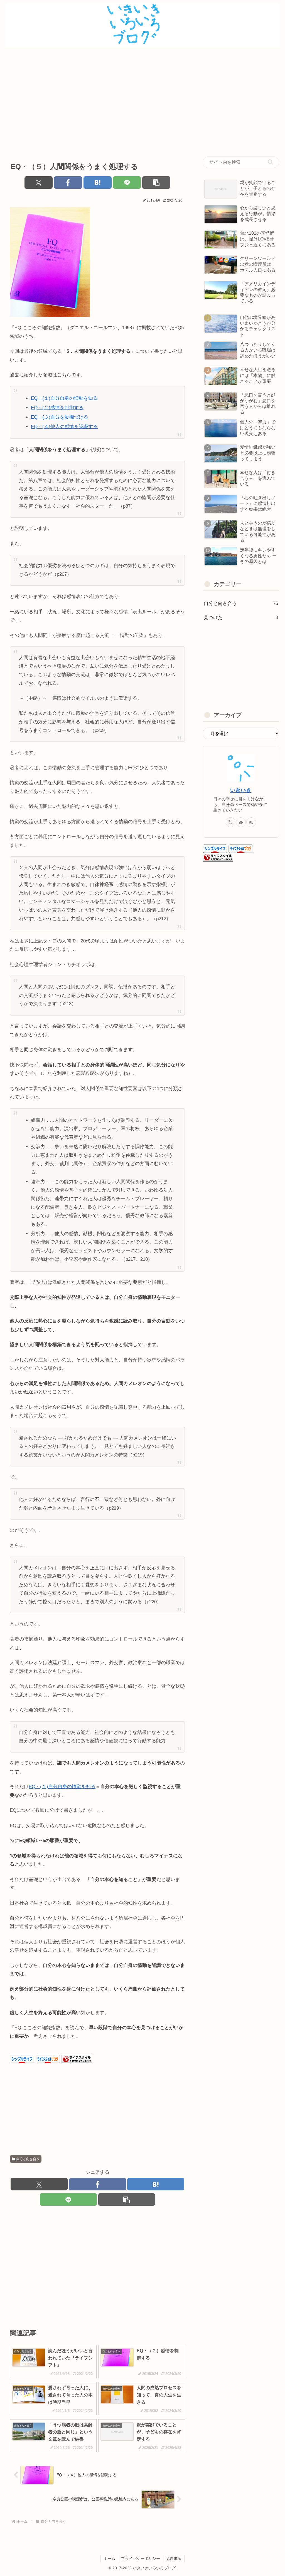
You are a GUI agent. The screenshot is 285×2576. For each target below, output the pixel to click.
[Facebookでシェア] (68, 183)
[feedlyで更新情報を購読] (241, 822)
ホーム (109, 2558)
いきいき (241, 790)
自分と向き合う (28, 2159)
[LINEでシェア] (127, 183)
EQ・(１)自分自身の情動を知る (64, 398)
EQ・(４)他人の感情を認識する (64, 427)
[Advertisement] (142, 101)
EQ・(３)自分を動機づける (60, 417)
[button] (156, 183)
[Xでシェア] (39, 183)
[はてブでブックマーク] (98, 183)
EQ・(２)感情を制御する (57, 408)
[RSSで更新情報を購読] (251, 822)
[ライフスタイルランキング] (77, 2059)
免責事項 (174, 2558)
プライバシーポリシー (141, 2558)
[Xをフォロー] (231, 822)
